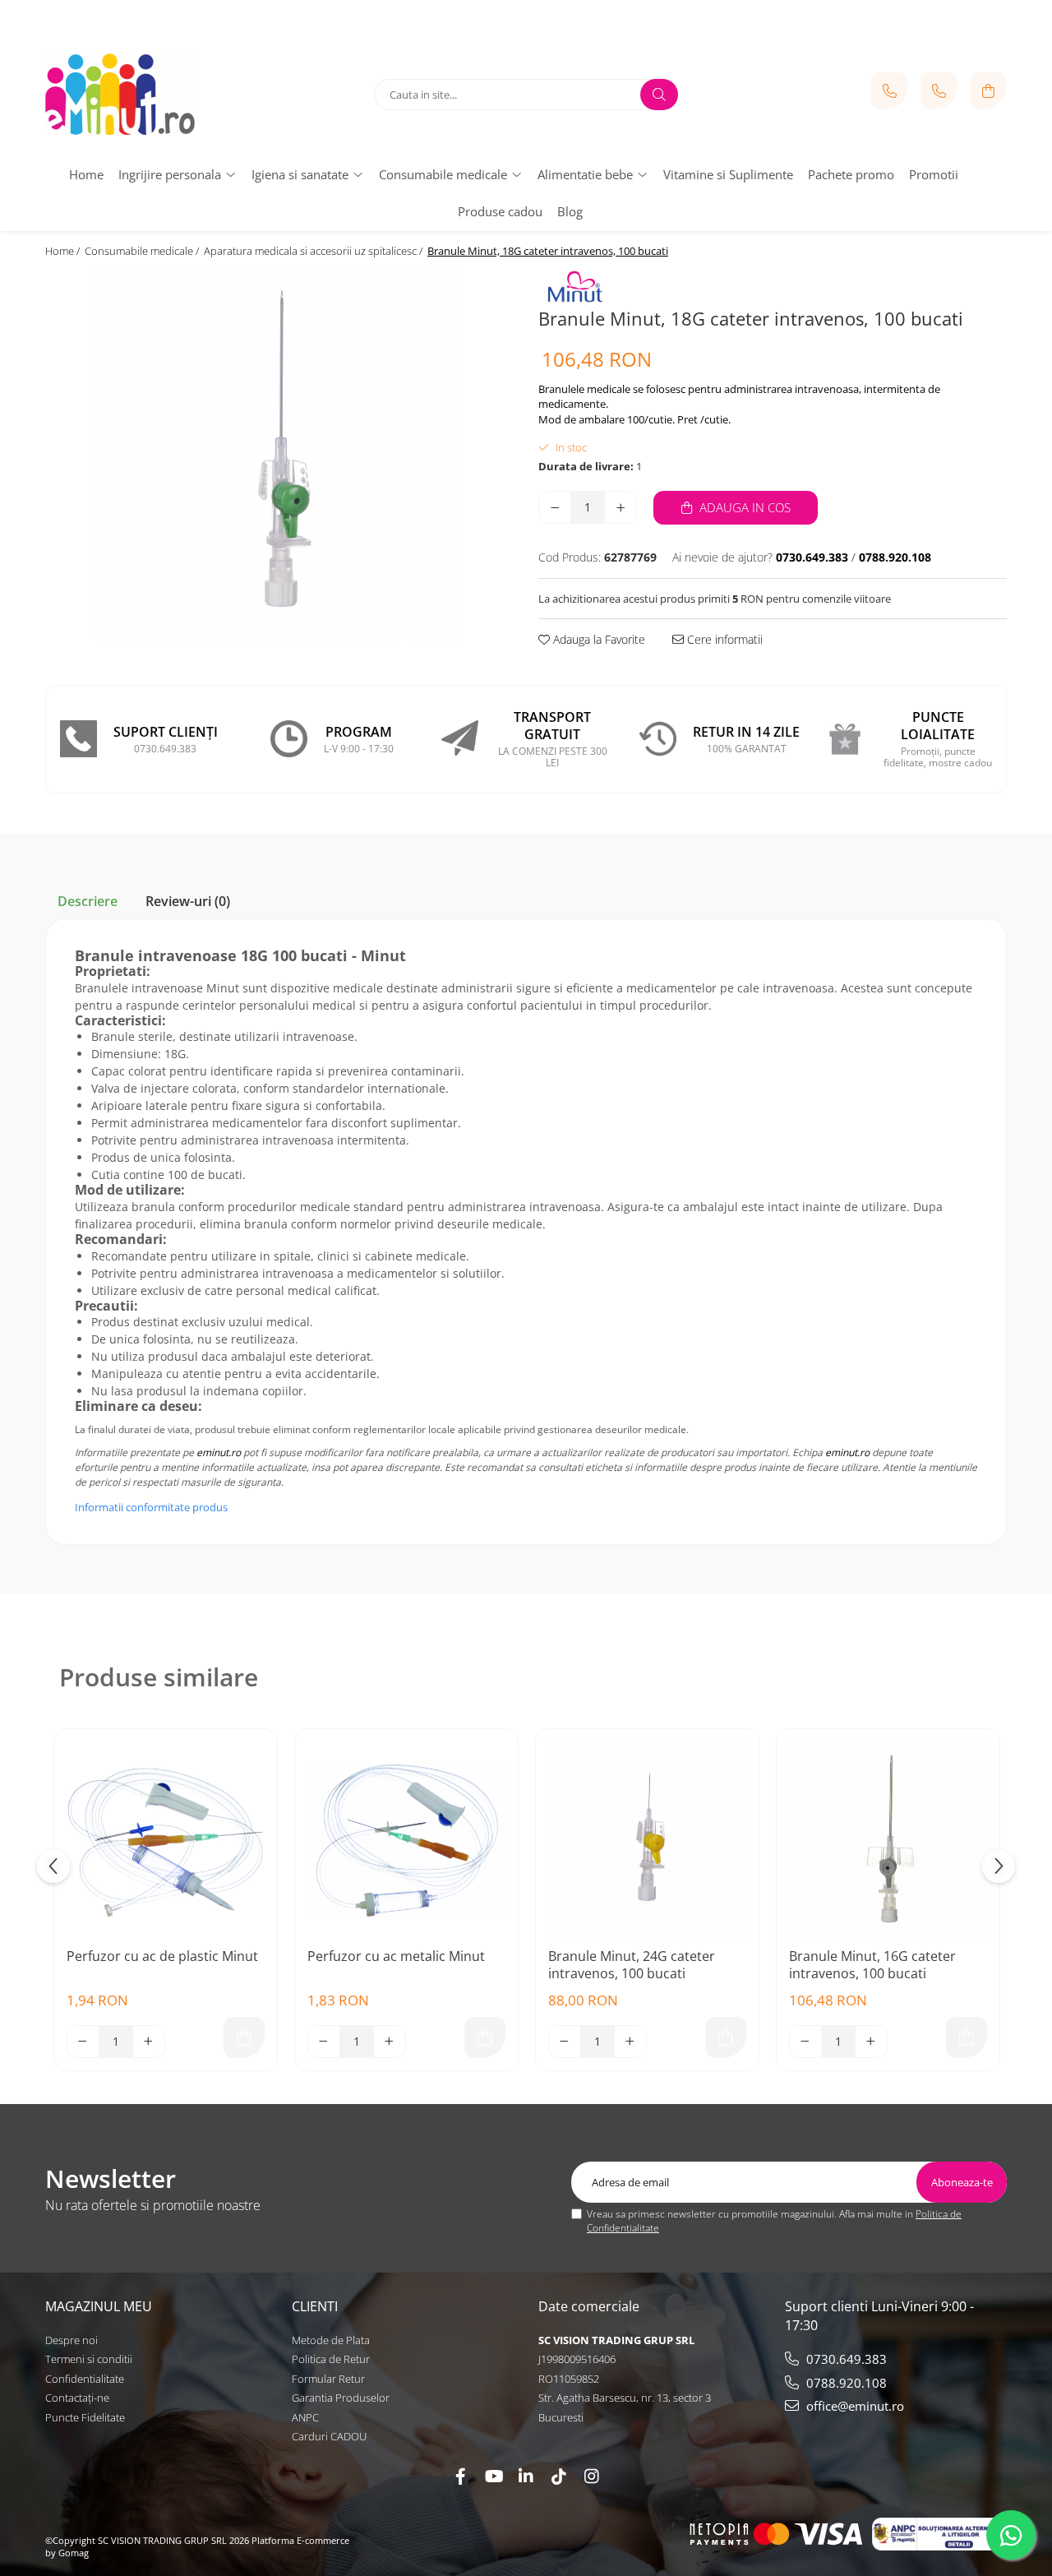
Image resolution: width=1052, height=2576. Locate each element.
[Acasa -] (148, 95)
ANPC (305, 2417)
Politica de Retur (331, 2359)
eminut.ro (219, 1452)
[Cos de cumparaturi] (988, 91)
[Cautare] (659, 95)
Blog (570, 211)
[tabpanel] (279, 456)
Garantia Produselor (341, 2398)
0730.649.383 (845, 2359)
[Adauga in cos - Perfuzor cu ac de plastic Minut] (244, 2037)
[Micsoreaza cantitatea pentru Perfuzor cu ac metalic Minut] (324, 2042)
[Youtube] (493, 2476)
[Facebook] (460, 2476)
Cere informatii (723, 639)
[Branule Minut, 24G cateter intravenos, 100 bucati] (647, 1841)
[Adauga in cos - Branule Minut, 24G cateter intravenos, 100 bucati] (726, 2037)
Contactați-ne (77, 2398)
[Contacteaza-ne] (890, 91)
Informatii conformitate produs (151, 1507)
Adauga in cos (743, 507)
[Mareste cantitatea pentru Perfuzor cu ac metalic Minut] (390, 2042)
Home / (64, 251)
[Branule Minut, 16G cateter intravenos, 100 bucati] (888, 1841)
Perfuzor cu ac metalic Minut (396, 1956)
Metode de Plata (331, 2340)
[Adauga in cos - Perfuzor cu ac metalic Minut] (485, 2037)
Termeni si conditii (89, 2359)
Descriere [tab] (88, 901)
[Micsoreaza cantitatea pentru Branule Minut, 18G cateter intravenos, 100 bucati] (555, 507)
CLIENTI (315, 2306)
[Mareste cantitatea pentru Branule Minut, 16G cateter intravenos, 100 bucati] (871, 2042)
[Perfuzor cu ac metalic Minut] (406, 1841)
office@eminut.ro (854, 2406)
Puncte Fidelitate (85, 2417)
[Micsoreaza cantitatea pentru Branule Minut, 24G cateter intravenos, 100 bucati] (565, 2042)
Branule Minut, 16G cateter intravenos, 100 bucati (872, 1965)
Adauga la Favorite (598, 639)
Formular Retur (328, 2379)
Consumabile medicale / (143, 251)
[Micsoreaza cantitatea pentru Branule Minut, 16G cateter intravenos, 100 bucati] (805, 2042)
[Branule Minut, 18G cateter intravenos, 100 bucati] (279, 456)
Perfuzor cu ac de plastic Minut (162, 1956)
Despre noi (72, 2340)
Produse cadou (500, 211)
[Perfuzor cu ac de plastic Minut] (166, 1841)
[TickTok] (559, 2476)
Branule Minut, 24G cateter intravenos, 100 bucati (632, 1965)
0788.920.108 (845, 2383)
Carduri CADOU (329, 2436)
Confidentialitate (85, 2379)
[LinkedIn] (526, 2476)
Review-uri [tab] (188, 901)
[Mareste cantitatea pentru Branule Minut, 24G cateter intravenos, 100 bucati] (630, 2042)
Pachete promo (851, 174)
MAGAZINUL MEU (99, 2306)
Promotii (934, 174)
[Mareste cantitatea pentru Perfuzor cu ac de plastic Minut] (149, 2042)
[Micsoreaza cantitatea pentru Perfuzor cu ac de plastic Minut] (83, 2042)
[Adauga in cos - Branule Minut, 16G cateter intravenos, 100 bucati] (967, 2037)
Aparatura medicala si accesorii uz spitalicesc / (314, 251)
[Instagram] (592, 2476)
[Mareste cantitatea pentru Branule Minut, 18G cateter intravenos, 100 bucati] (621, 507)
